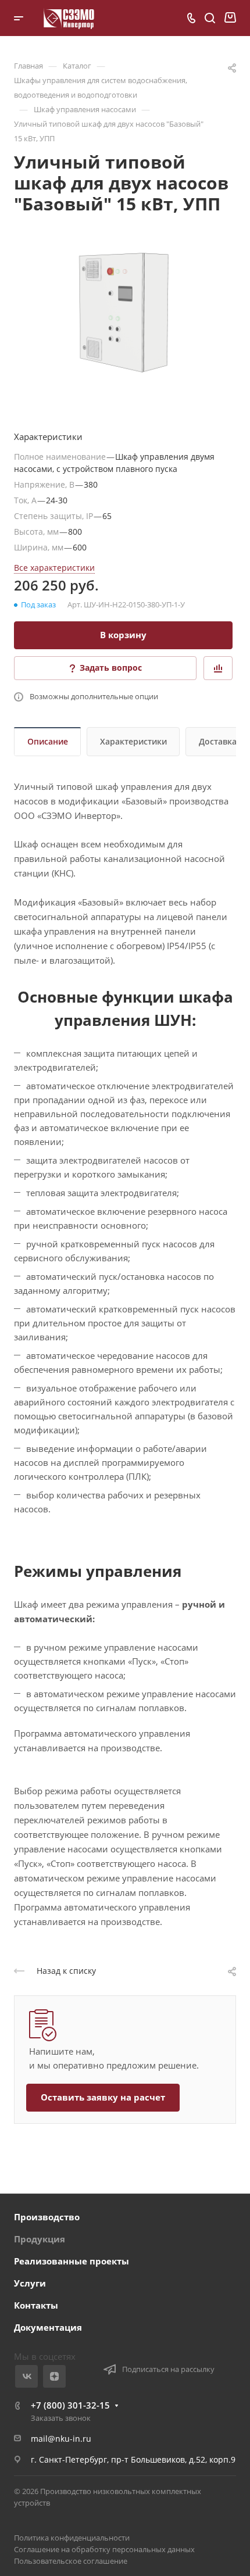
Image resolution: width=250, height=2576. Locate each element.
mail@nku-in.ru (61, 2439)
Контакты (36, 2305)
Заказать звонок (61, 2418)
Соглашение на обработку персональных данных (104, 2549)
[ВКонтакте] (26, 2376)
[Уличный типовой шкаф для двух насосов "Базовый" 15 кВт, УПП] (125, 309)
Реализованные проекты (72, 2261)
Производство (47, 2217)
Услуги (30, 2283)
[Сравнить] (218, 668)
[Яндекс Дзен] (54, 2376)
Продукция (40, 2239)
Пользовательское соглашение (71, 2561)
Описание (48, 741)
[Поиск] (210, 18)
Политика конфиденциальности (72, 2538)
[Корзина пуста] (230, 18)
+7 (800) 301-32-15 (70, 2405)
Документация (48, 2327)
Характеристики (133, 741)
